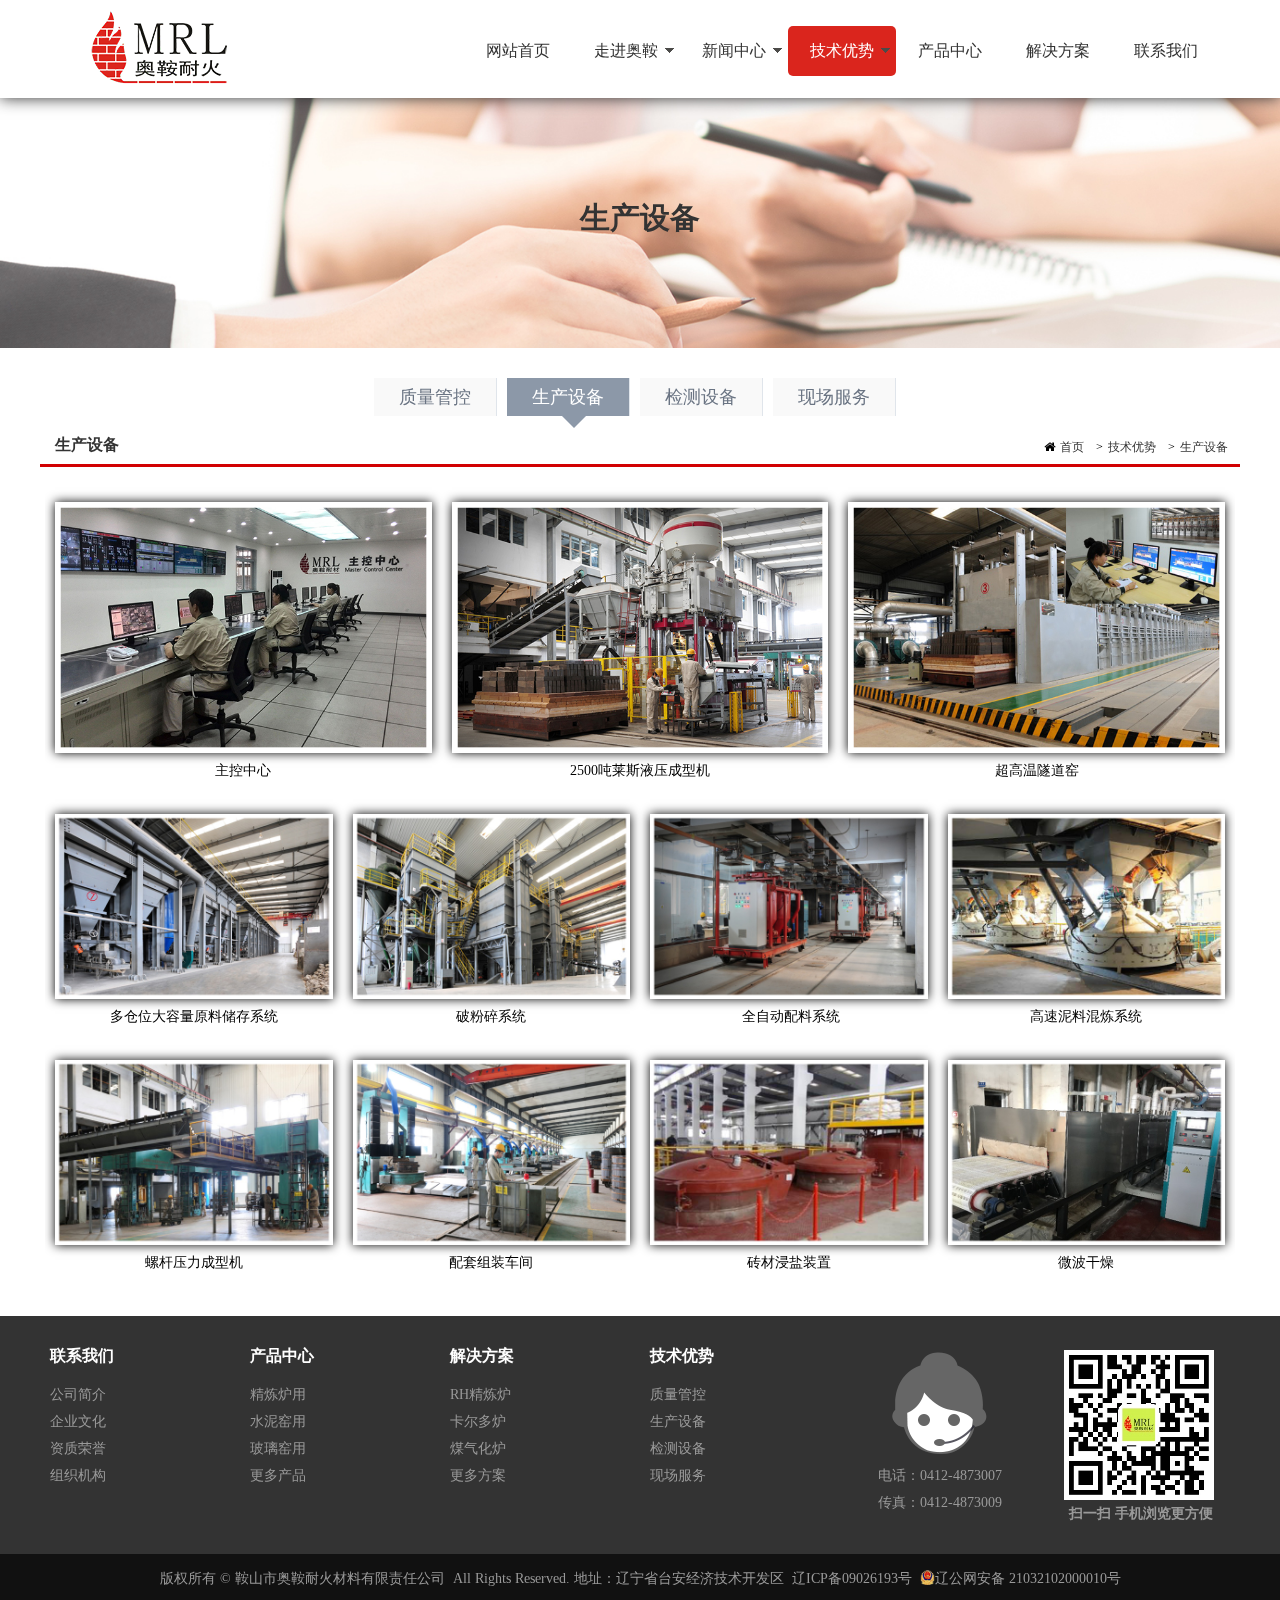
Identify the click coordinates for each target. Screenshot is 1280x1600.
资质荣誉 (78, 1448)
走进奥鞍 (615, 59)
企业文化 (78, 1421)
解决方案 (1058, 50)
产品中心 (950, 50)
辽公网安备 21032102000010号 (1028, 1578)
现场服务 (834, 397)
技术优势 (831, 59)
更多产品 (278, 1475)
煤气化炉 (478, 1448)
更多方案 (478, 1475)
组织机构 (78, 1475)
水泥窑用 (278, 1421)
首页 (1072, 447)
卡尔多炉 (478, 1421)
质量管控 (435, 397)
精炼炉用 (278, 1394)
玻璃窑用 (278, 1448)
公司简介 (78, 1394)
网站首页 (518, 50)
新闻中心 (723, 59)
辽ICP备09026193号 (852, 1578)
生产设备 (568, 397)
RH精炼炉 (480, 1394)
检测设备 (701, 397)
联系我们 (1166, 50)
